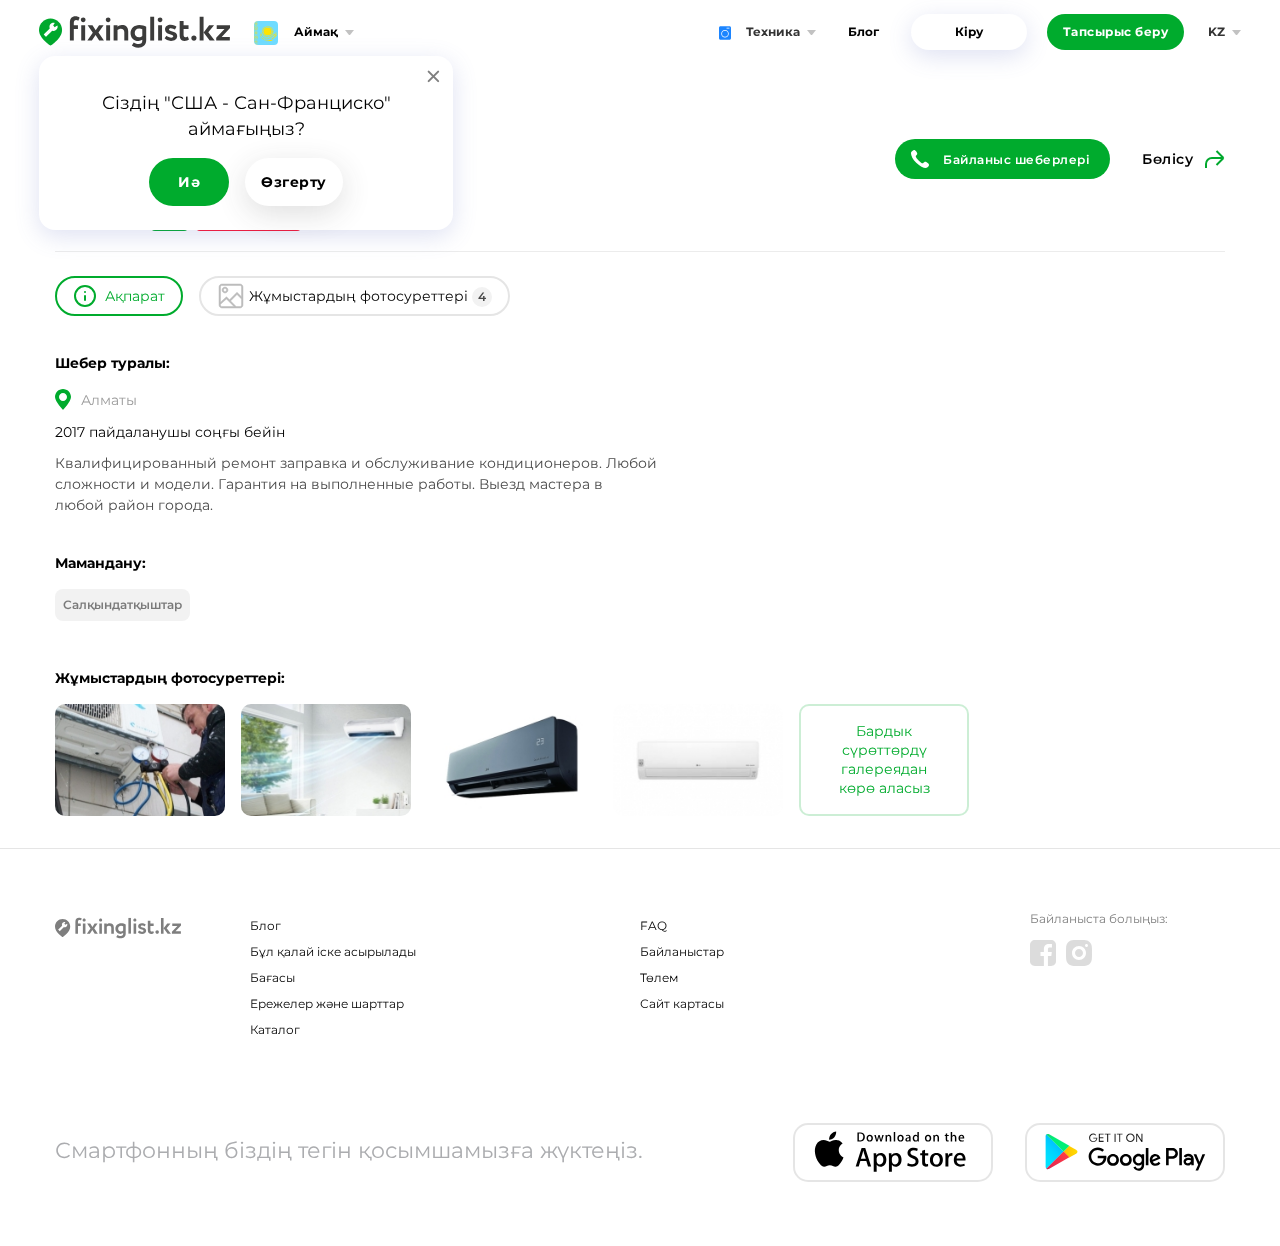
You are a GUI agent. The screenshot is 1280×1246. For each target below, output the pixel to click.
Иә (189, 182)
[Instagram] (1079, 953)
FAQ (653, 925)
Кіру (969, 31)
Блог (863, 31)
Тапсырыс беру (1116, 31)
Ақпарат (135, 296)
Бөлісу (1167, 159)
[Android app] (1125, 1152)
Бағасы (272, 977)
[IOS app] (893, 1152)
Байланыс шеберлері (1016, 159)
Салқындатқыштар (122, 604)
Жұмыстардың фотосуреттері (367, 296)
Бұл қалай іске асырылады (333, 951)
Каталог (275, 1029)
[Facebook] (1043, 953)
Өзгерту (294, 182)
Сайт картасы (682, 1003)
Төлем (659, 977)
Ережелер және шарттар (327, 1003)
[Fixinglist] (134, 32)
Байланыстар (682, 951)
